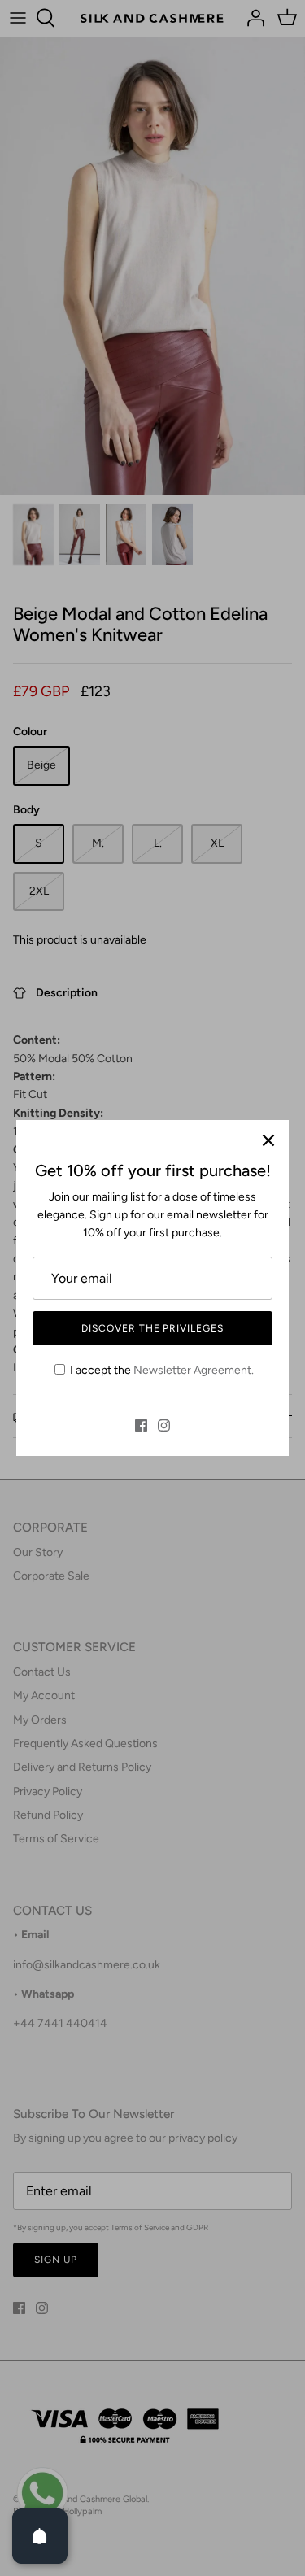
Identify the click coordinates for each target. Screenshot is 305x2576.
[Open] (40, 2536)
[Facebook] (141, 1425)
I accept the (162, 1370)
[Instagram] (164, 1425)
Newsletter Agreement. (194, 1370)
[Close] (268, 1140)
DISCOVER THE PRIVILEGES (152, 1328)
